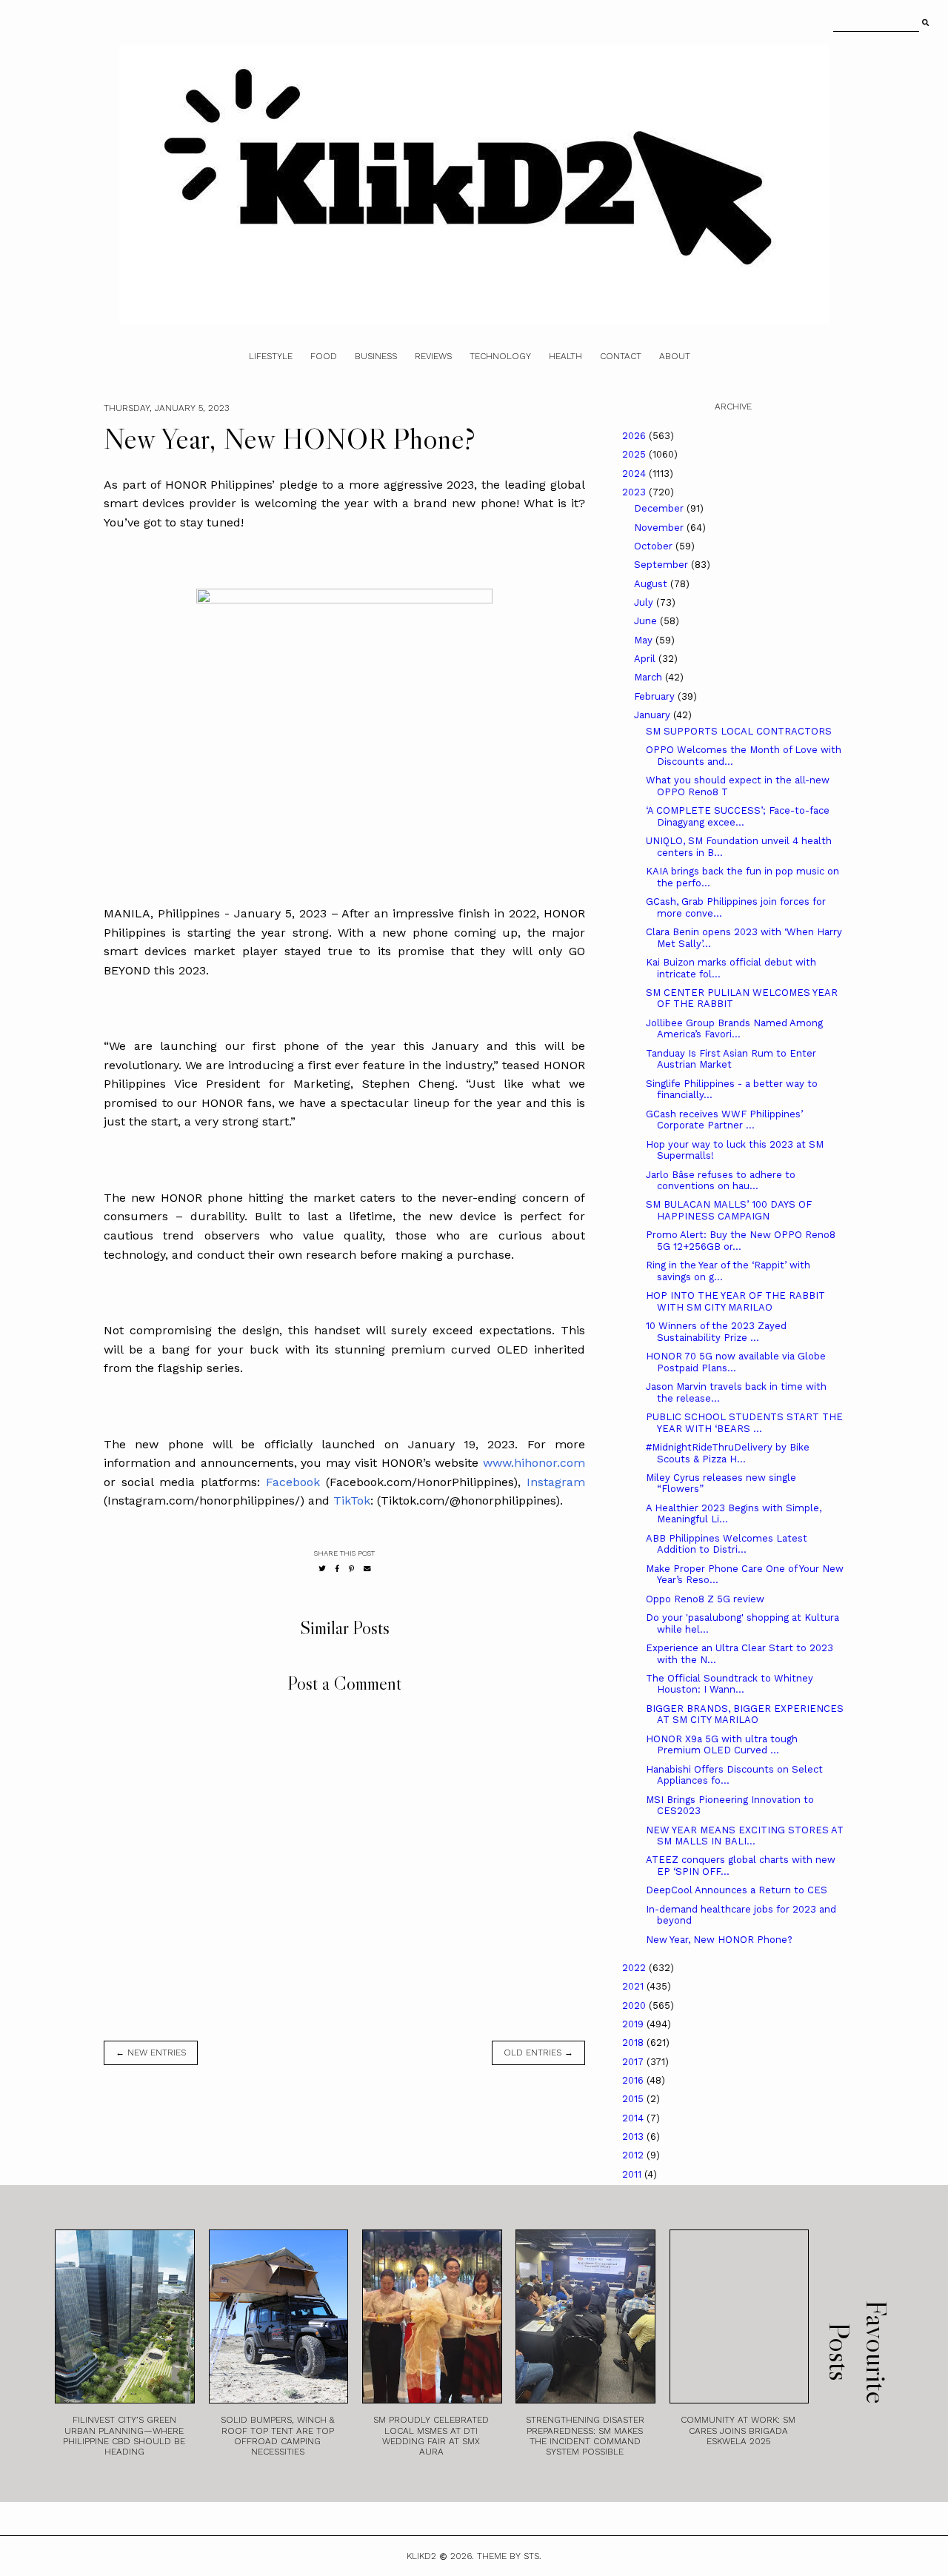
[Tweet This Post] (322, 1569)
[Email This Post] (367, 1569)
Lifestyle (271, 356)
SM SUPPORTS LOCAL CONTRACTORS (739, 731)
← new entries (151, 2053)
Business (376, 356)
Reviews (433, 356)
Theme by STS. (509, 2556)
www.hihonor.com (534, 1463)
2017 (634, 2062)
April (646, 659)
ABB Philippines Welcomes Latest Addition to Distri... (727, 1544)
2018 (634, 2043)
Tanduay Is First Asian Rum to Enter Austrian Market (731, 1059)
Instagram (556, 1482)
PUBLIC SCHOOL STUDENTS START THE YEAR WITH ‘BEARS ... (744, 1423)
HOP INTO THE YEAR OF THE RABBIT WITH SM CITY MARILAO (735, 1301)
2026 (635, 436)
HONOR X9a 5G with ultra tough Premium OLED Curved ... (722, 1745)
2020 (635, 2005)
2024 (635, 474)
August (652, 584)
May (645, 640)
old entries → (538, 2053)
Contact (621, 356)
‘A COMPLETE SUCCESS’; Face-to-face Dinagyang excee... (738, 816)
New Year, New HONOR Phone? (719, 1940)
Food (324, 356)
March (650, 677)
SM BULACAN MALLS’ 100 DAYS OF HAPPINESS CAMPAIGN (729, 1210)
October (655, 546)
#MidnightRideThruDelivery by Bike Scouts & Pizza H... (728, 1453)
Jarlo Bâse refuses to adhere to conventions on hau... (721, 1181)
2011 (633, 2174)
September (662, 565)
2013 (634, 2137)
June (647, 621)
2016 (634, 2080)
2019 (634, 2024)
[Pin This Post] (351, 1569)
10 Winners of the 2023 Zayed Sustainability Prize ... (716, 1332)
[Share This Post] (337, 1569)
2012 (634, 2155)
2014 (634, 2118)
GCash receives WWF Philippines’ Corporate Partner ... (724, 1120)
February (656, 696)
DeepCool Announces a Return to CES (737, 1890)
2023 (635, 492)
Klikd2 (421, 2556)
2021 (634, 1986)
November (660, 528)
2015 (634, 2099)
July (645, 602)
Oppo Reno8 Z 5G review (705, 1599)
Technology (500, 356)
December (660, 508)
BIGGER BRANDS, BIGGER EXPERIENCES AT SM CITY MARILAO (745, 1714)
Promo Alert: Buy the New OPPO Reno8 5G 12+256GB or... (741, 1241)
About (675, 356)
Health (565, 356)
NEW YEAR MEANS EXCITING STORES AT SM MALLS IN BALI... (745, 1836)
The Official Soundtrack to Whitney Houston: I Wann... (730, 1684)
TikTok (352, 1501)
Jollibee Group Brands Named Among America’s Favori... (734, 1029)
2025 (635, 454)
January (654, 715)
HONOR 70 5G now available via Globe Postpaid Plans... (736, 1362)
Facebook (293, 1482)
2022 (635, 1968)
